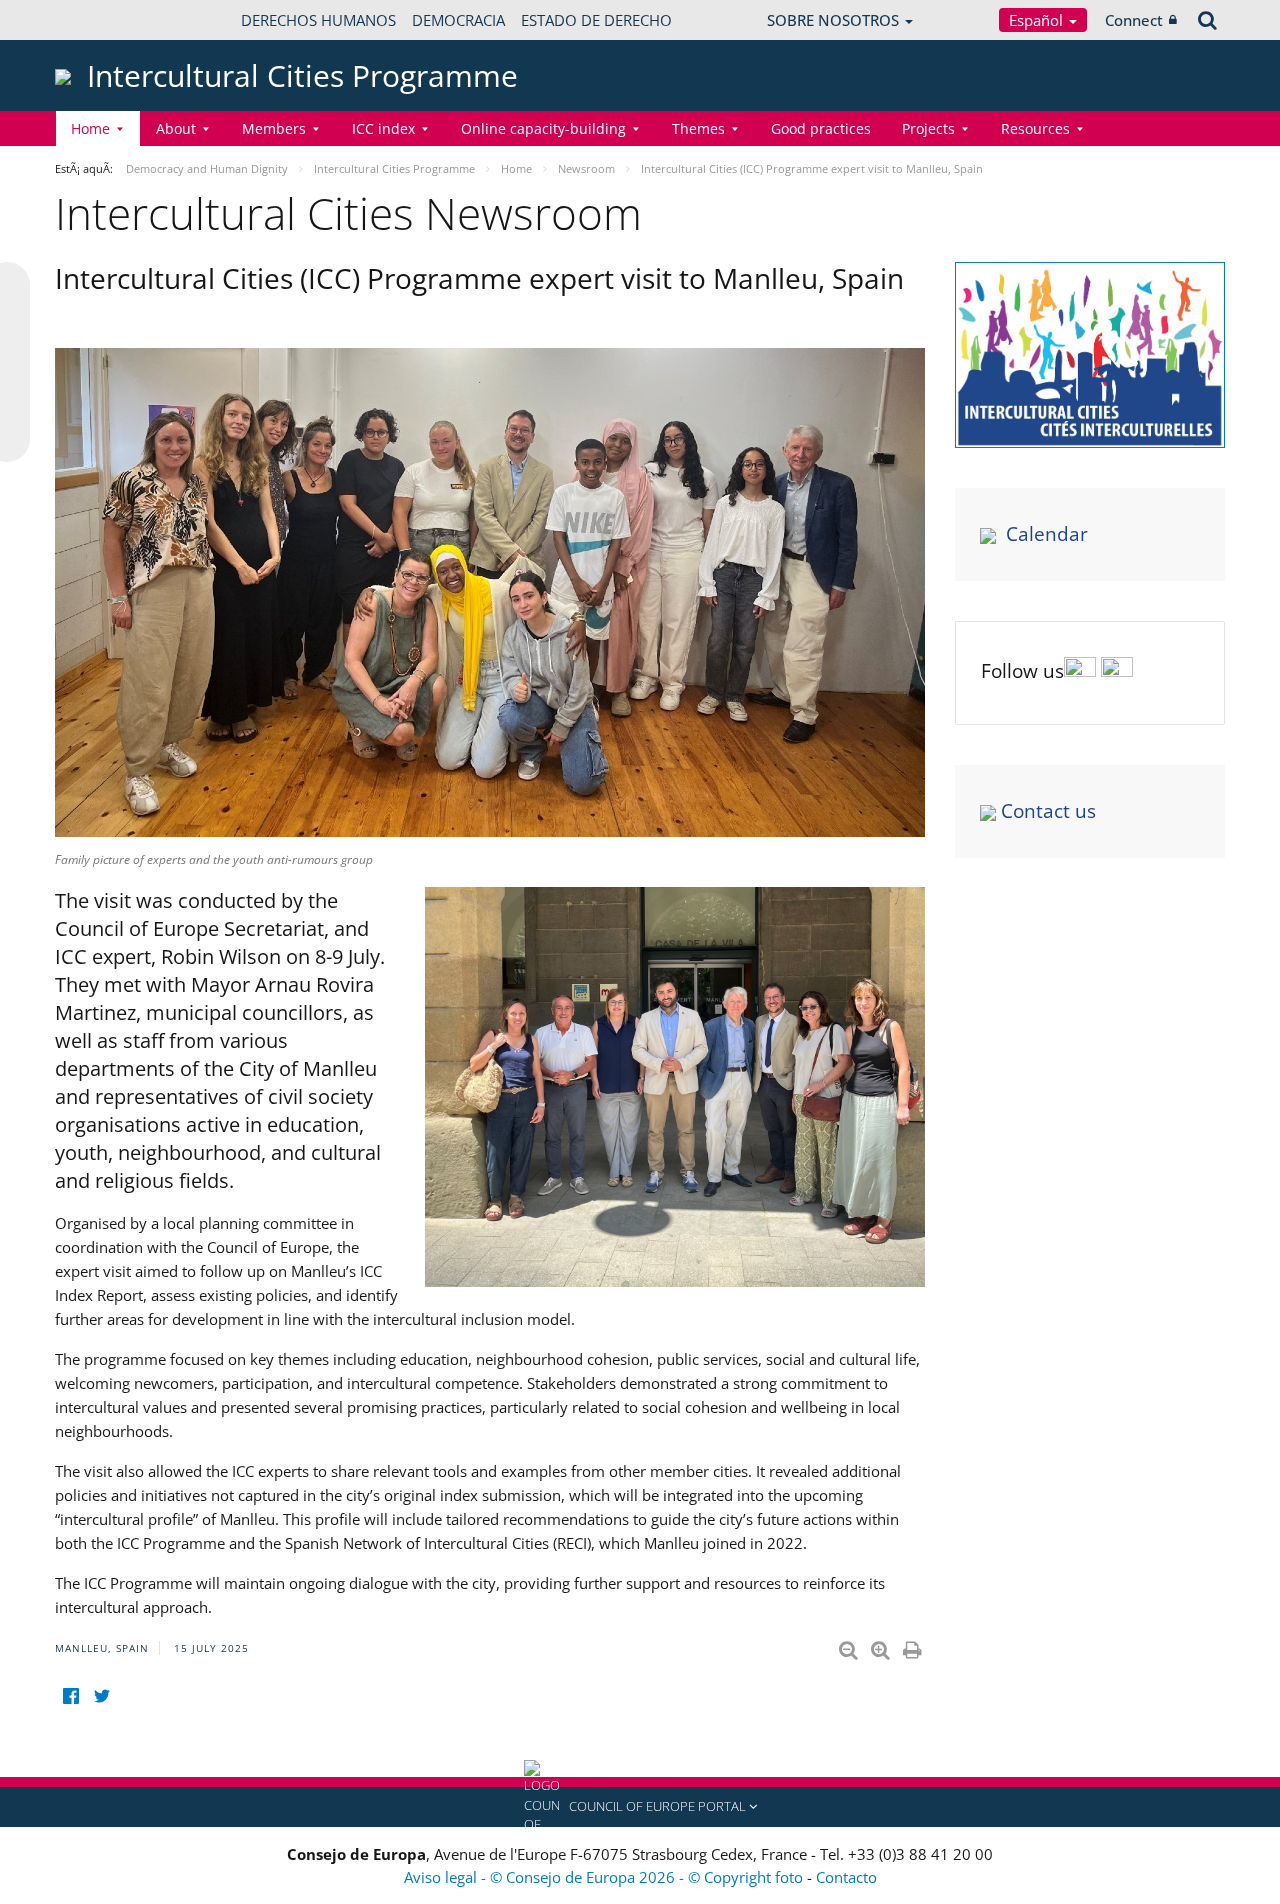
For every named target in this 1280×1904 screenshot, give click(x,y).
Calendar (1047, 534)
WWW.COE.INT (105, 20)
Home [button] (90, 128)
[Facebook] (70, 1696)
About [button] (176, 128)
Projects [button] (928, 128)
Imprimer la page (914, 1646)
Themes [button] (698, 128)
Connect (1134, 20)
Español (1038, 20)
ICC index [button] (383, 128)
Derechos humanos (318, 20)
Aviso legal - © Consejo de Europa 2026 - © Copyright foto (605, 1877)
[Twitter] (101, 1696)
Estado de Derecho (596, 20)
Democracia (458, 20)
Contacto (846, 1877)
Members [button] (274, 128)
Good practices (821, 128)
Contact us (1048, 811)
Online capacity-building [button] (543, 128)
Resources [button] (1035, 128)
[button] (640, 1807)
